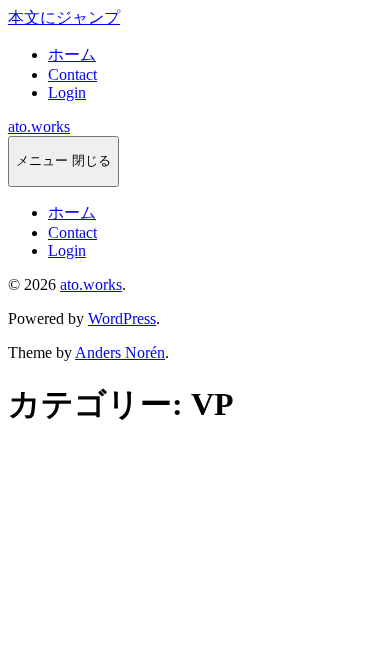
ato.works (39, 126)
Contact (72, 74)
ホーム (72, 54)
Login (67, 92)
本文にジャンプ (64, 17)
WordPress (122, 318)
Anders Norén (120, 352)
